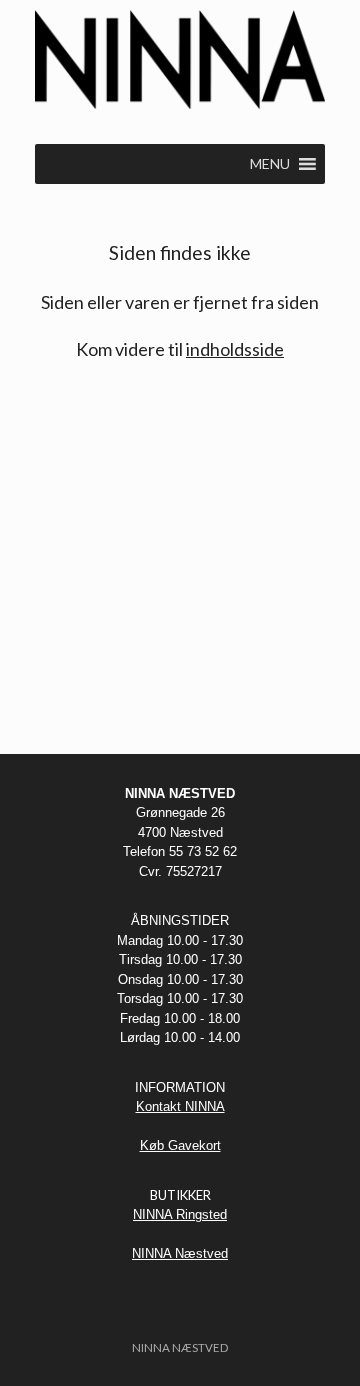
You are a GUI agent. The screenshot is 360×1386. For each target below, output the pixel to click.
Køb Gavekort (180, 1145)
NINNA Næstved (180, 1253)
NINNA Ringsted (180, 1214)
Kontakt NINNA (180, 1106)
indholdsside (235, 349)
